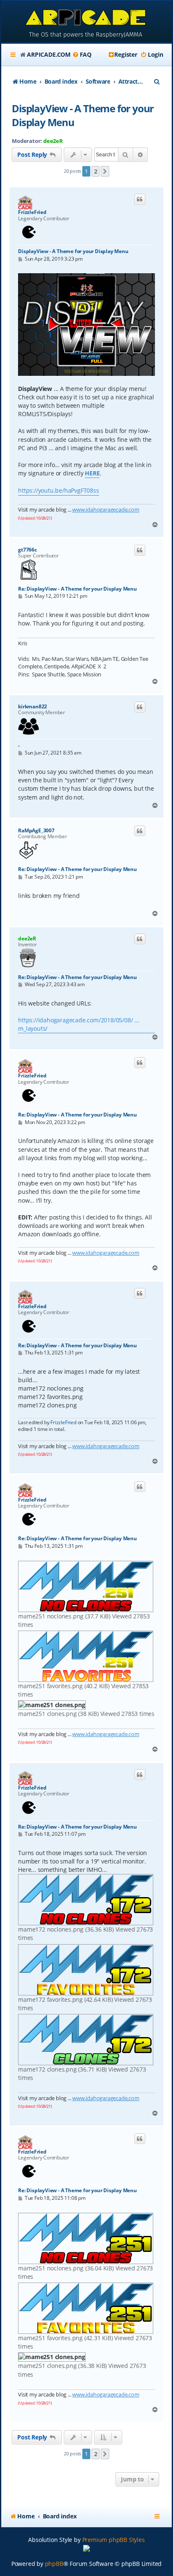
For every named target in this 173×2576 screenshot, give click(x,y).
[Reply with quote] (140, 199)
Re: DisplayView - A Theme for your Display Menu (77, 589)
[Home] (86, 22)
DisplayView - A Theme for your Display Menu (83, 115)
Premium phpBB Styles (114, 2540)
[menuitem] (82, 55)
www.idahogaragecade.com (106, 509)
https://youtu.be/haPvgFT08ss (58, 490)
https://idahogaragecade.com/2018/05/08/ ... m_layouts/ (79, 1024)
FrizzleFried (32, 212)
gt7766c (28, 550)
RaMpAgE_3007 (36, 831)
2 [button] (96, 171)
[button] (105, 172)
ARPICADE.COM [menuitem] (49, 54)
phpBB (54, 2564)
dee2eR (53, 141)
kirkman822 (33, 707)
